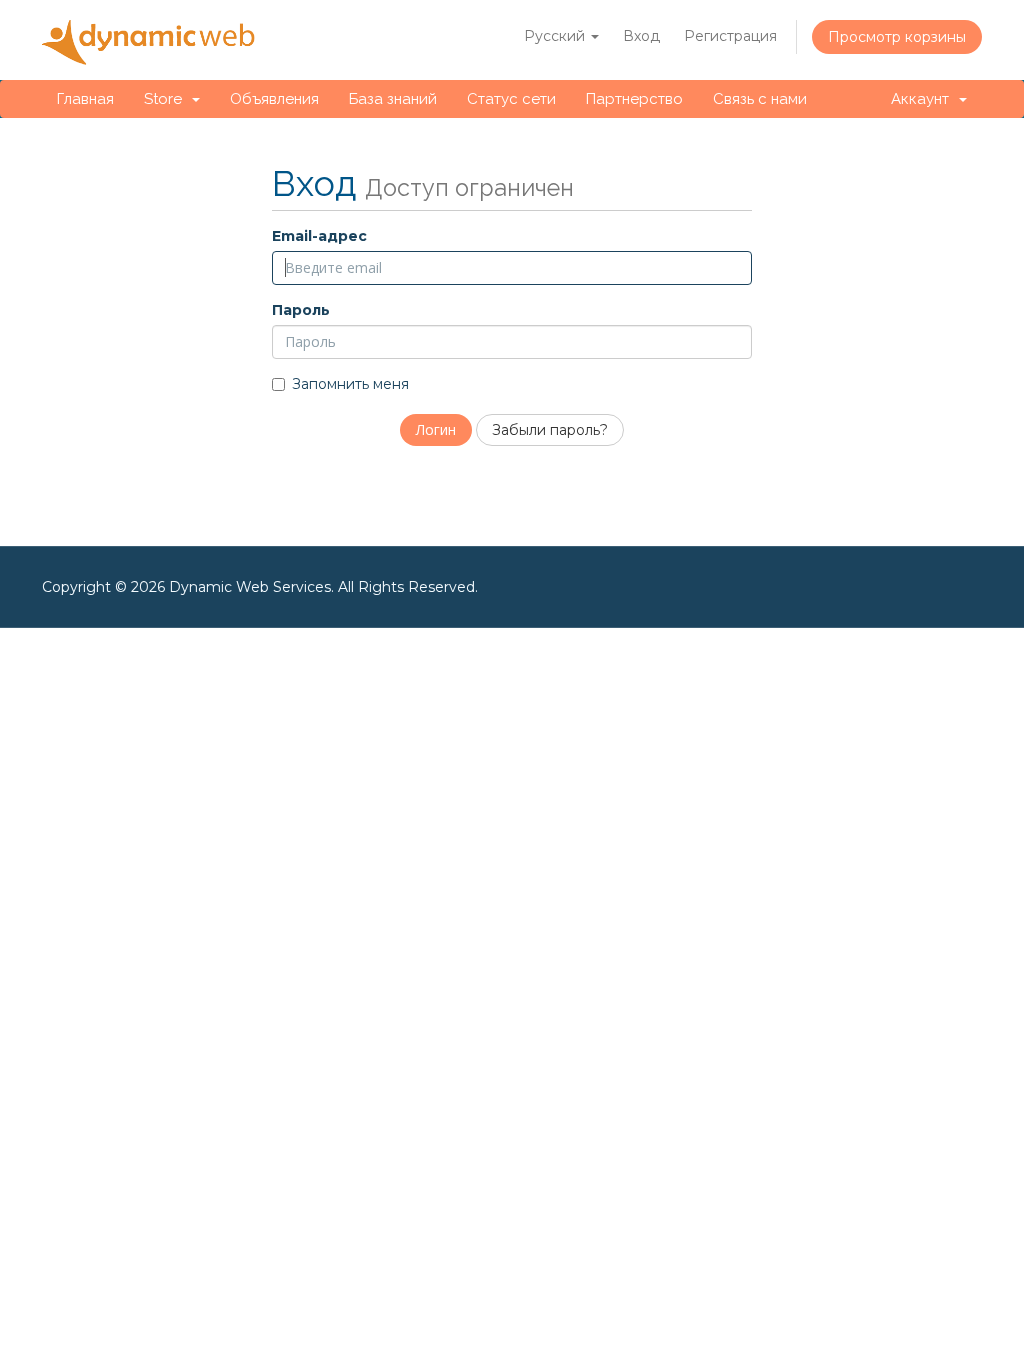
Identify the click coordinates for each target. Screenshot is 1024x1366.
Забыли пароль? (550, 430)
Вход (641, 36)
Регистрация (730, 36)
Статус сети (511, 99)
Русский (556, 36)
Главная (85, 99)
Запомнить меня (350, 384)
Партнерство (634, 99)
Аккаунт (924, 99)
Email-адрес (319, 236)
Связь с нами (760, 99)
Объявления (274, 99)
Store (167, 99)
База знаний (393, 99)
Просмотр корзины (897, 37)
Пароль (301, 310)
